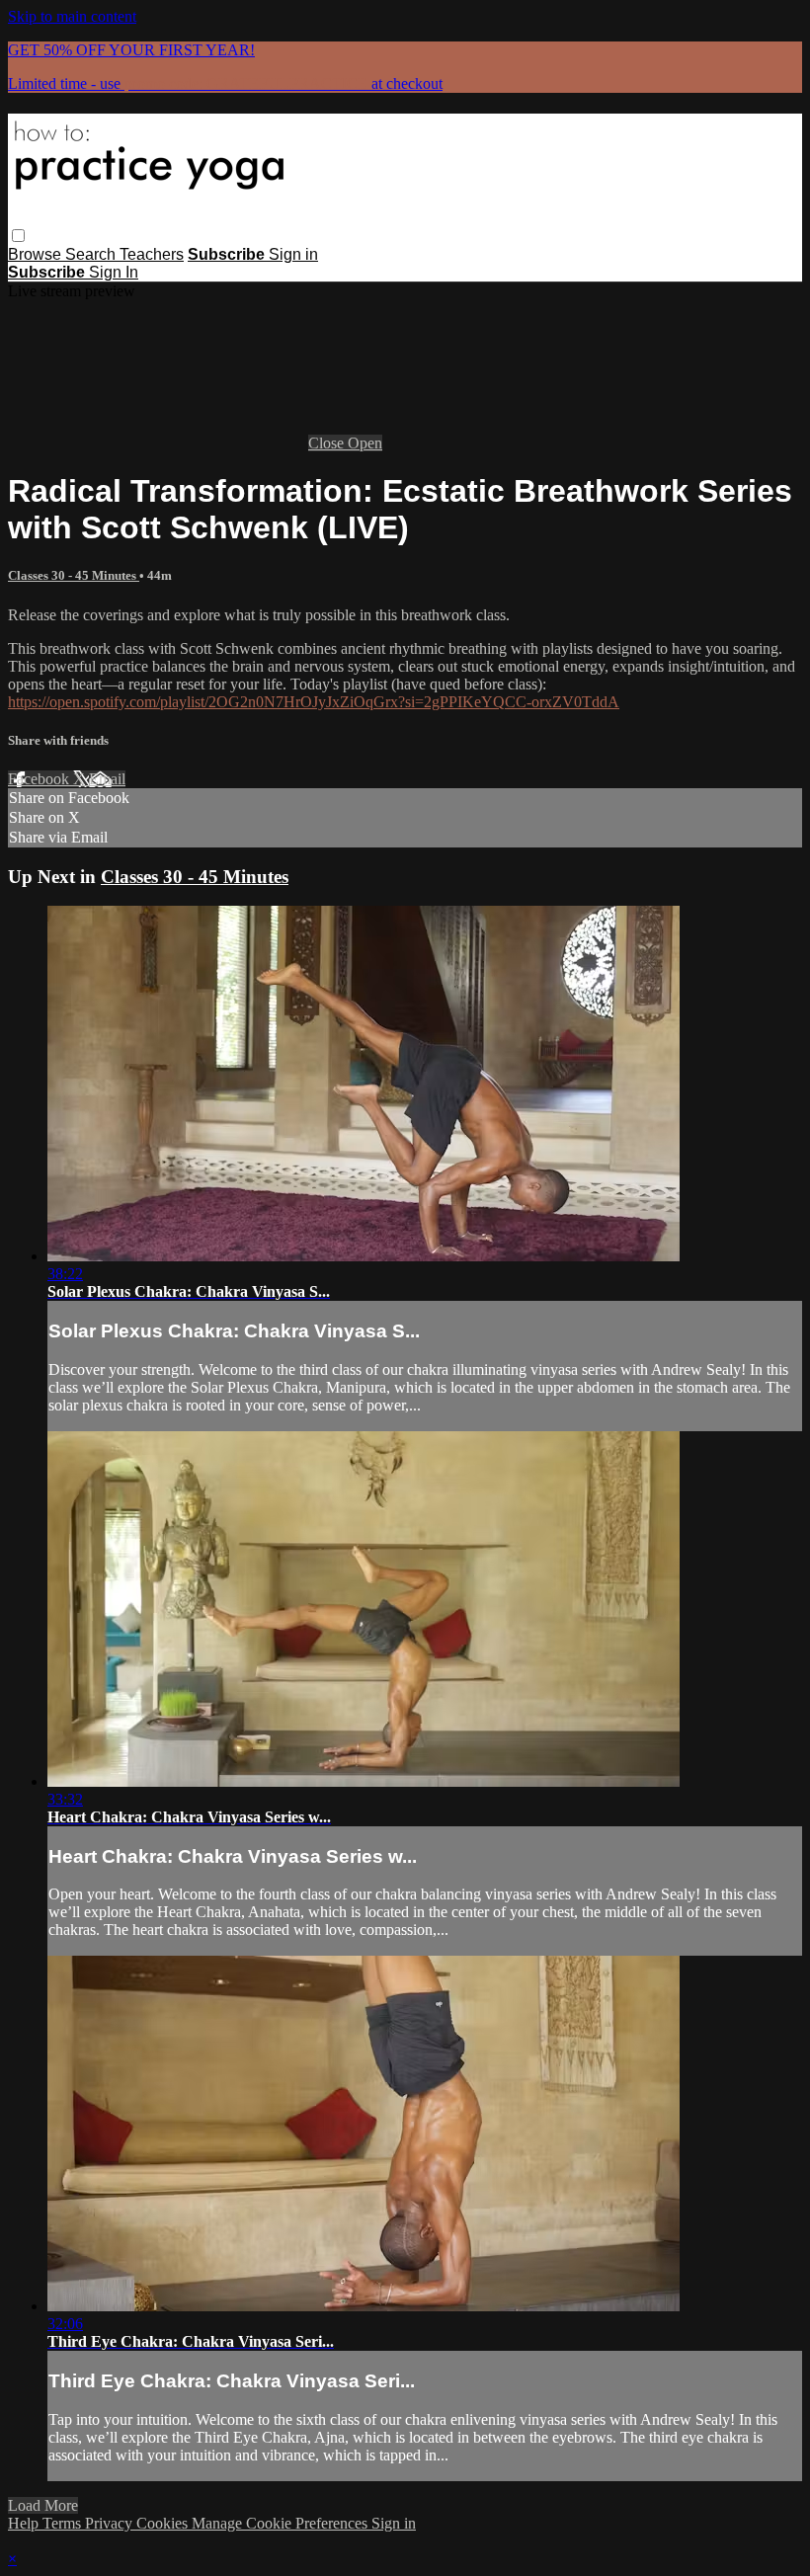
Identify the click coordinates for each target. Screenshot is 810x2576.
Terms (64, 2523)
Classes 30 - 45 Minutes (74, 575)
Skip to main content (72, 16)
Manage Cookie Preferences (282, 2523)
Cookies (164, 2523)
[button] (18, 236)
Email (107, 779)
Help (25, 2523)
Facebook (40, 779)
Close (328, 443)
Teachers (152, 254)
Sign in (293, 254)
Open (365, 443)
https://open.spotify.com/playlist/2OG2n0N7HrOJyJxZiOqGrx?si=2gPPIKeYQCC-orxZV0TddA (314, 702)
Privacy (111, 2523)
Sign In (114, 272)
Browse (37, 254)
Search (92, 254)
